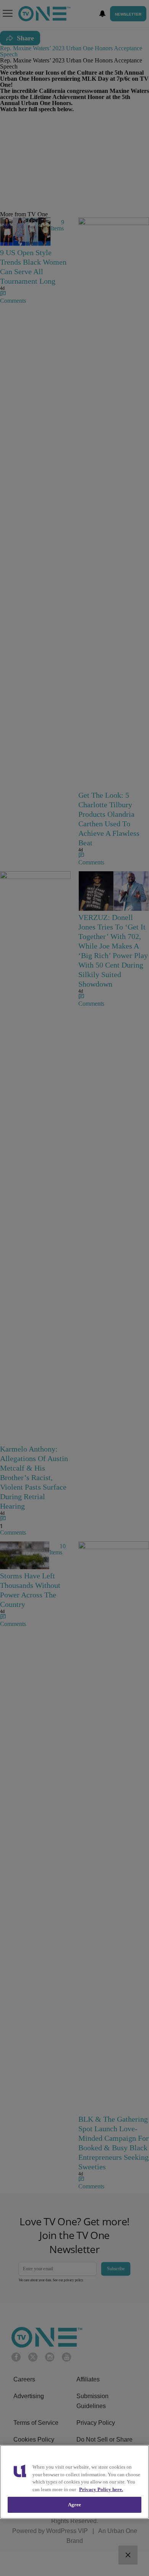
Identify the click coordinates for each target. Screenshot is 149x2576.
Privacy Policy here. (101, 2489)
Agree (75, 2505)
